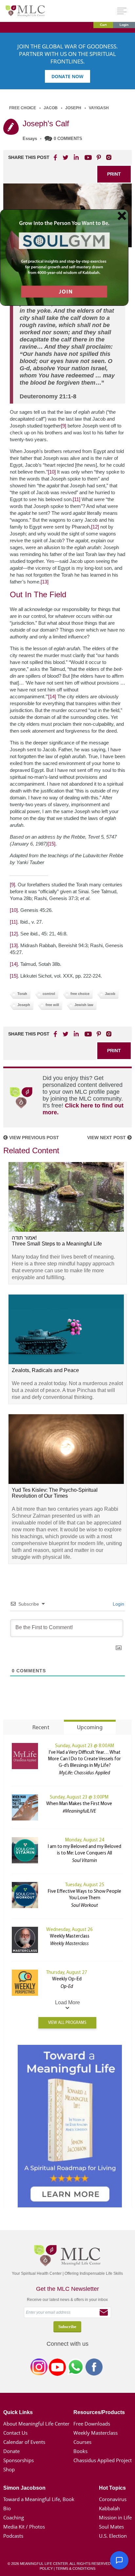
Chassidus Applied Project (103, 2460)
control (49, 994)
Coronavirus (113, 2499)
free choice (80, 994)
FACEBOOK (56, 157)
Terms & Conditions (76, 2568)
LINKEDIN (76, 157)
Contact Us (15, 2433)
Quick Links (18, 2412)
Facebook (94, 2368)
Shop (9, 2469)
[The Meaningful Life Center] (25, 11)
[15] (51, 844)
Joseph (73, 108)
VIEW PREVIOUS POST (33, 1138)
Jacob (51, 108)
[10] (52, 472)
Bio (7, 2508)
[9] (64, 426)
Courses (82, 2442)
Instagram (39, 2368)
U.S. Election (113, 2536)
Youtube (87, 157)
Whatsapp (76, 2368)
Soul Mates (111, 2527)
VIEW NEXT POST (107, 1138)
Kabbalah (109, 2508)
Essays (30, 139)
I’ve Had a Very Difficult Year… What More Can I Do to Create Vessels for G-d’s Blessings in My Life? (85, 1759)
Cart (103, 25)
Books (80, 2451)
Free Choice (23, 108)
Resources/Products (99, 2412)
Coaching (14, 2517)
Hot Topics (112, 2488)
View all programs (67, 2023)
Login (124, 25)
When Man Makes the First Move (79, 1804)
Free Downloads (92, 2424)
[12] (95, 527)
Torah (22, 994)
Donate (11, 2451)
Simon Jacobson (24, 2488)
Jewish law (84, 1005)
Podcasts (13, 2536)
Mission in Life (115, 2517)
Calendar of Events (24, 2442)
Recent (41, 1728)
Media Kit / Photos (24, 2527)
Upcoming (90, 1728)
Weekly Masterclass (70, 1936)
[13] (45, 582)
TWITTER (66, 157)
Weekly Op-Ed (67, 1979)
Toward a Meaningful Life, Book (39, 2499)
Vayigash (99, 108)
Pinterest (99, 157)
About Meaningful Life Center (36, 2424)
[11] (77, 499)
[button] (119, 2560)
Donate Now (67, 76)
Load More (67, 2002)
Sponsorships (19, 2460)
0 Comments (68, 139)
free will (52, 1005)
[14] (52, 696)
